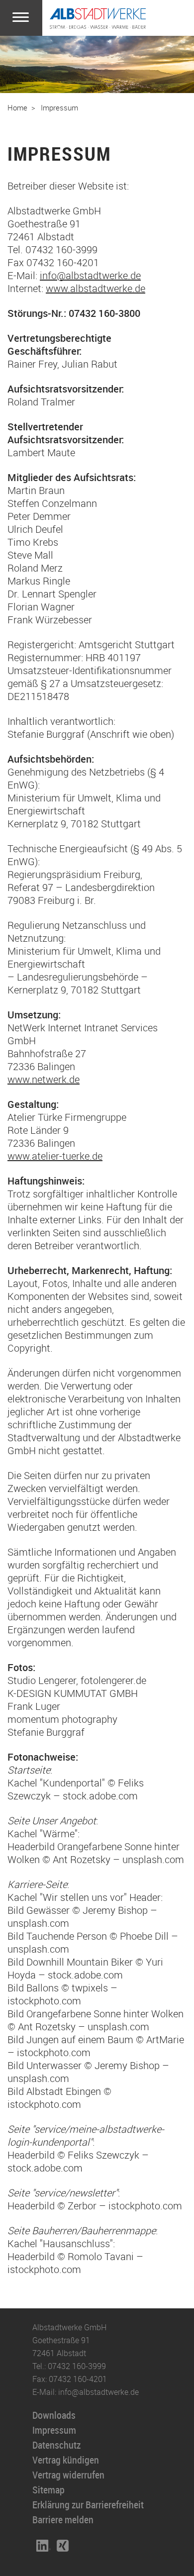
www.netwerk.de (44, 1079)
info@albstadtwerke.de (90, 275)
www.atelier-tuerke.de (55, 1156)
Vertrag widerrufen (68, 2475)
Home (17, 107)
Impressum (59, 107)
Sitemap (48, 2490)
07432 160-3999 (77, 2366)
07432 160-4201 (78, 2379)
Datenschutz (56, 2445)
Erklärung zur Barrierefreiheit (88, 2505)
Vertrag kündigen (66, 2460)
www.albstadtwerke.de (96, 288)
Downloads (54, 2415)
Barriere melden (63, 2520)
